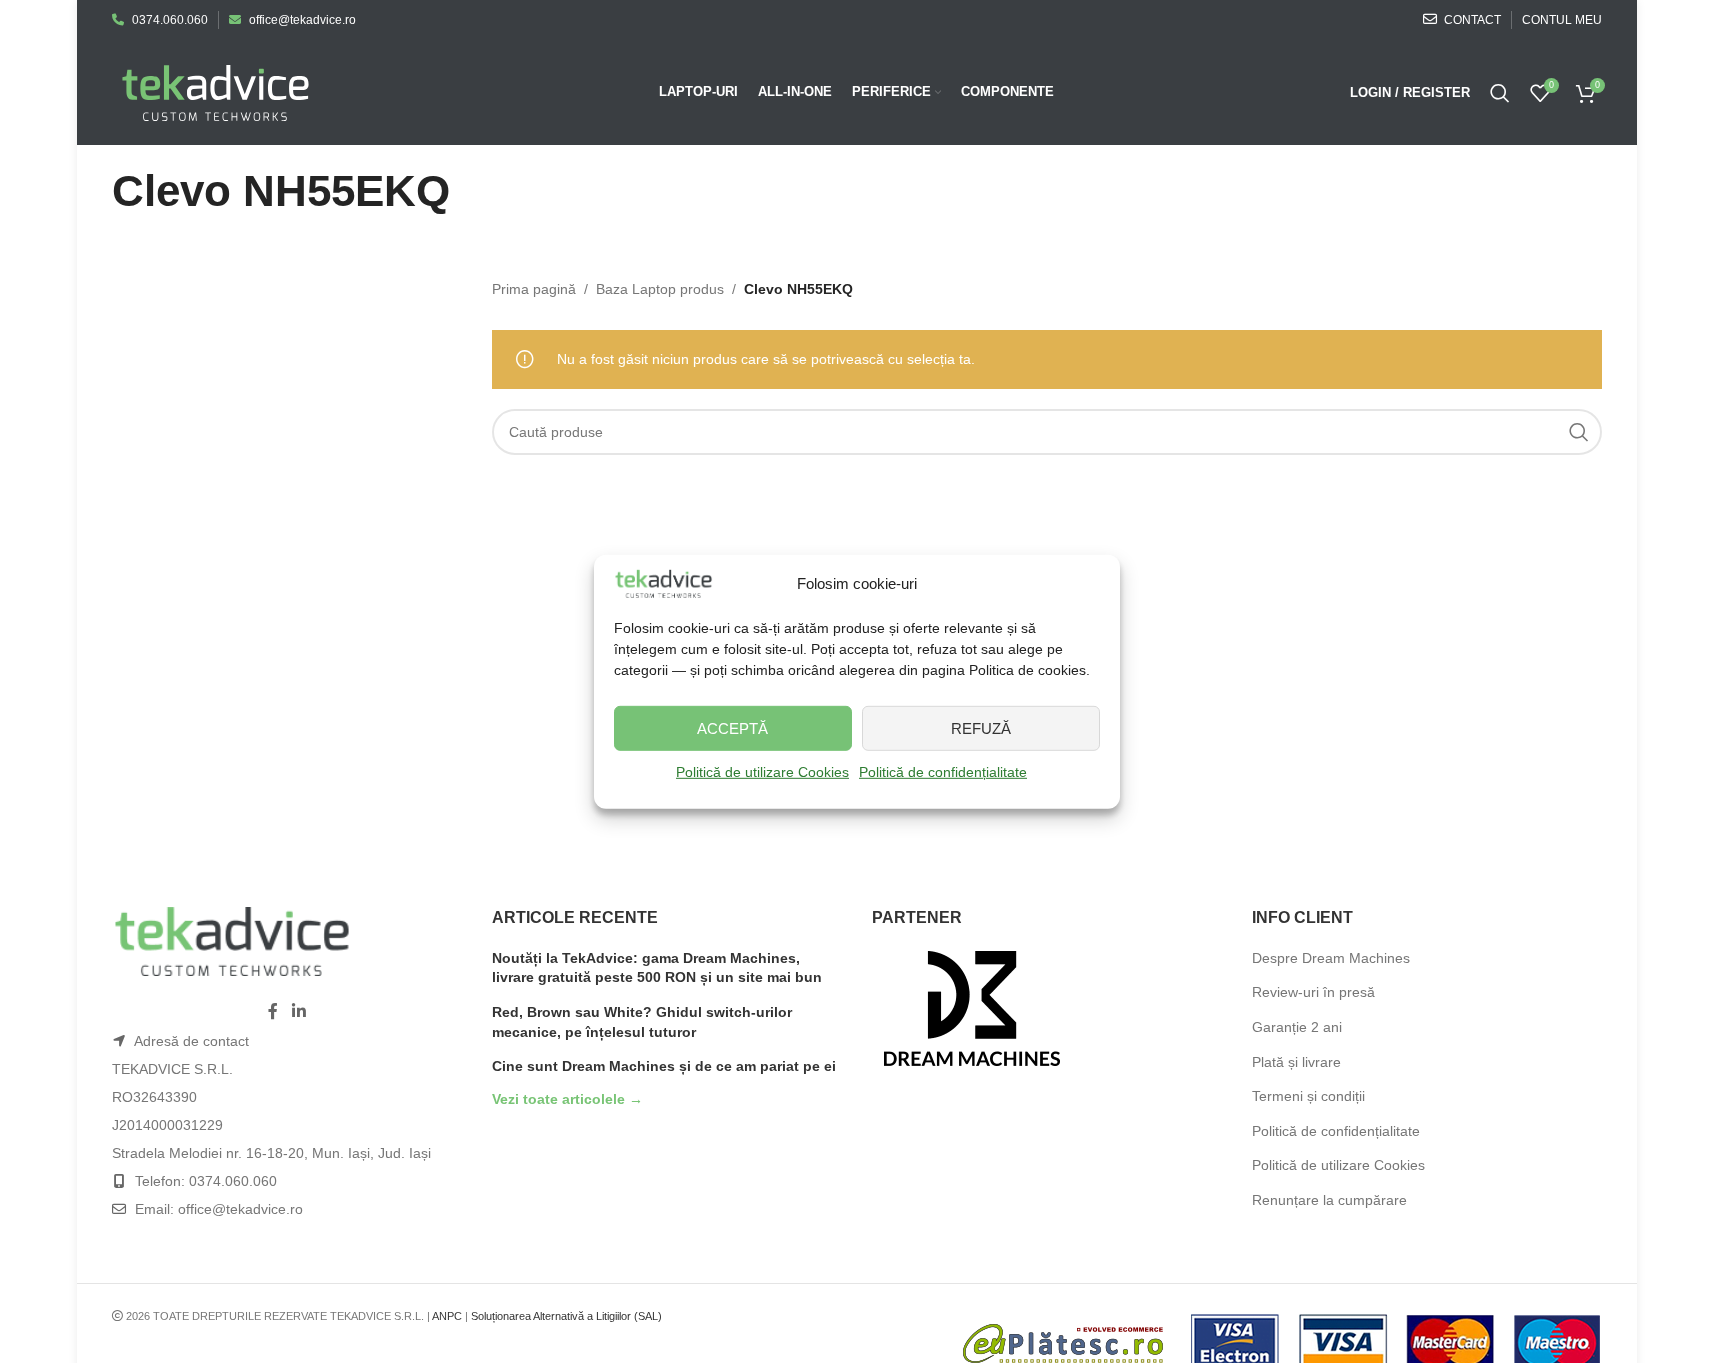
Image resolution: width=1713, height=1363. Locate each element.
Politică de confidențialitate (943, 772)
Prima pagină (534, 289)
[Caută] (1500, 93)
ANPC (447, 1316)
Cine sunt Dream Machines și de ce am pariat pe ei (664, 1066)
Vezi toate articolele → (567, 1099)
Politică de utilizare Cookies (762, 772)
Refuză (981, 728)
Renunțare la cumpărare (1329, 1200)
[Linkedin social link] (298, 1011)
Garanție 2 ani (1297, 1027)
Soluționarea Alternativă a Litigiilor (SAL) (566, 1316)
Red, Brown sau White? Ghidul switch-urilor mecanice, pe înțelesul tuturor (642, 1022)
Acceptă (732, 728)
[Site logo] (215, 91)
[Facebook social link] (273, 1011)
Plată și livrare (1296, 1062)
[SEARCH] (1579, 432)
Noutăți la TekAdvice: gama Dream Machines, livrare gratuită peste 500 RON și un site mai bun (657, 968)
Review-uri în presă (1313, 992)
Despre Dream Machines (1331, 958)
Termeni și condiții (1308, 1096)
